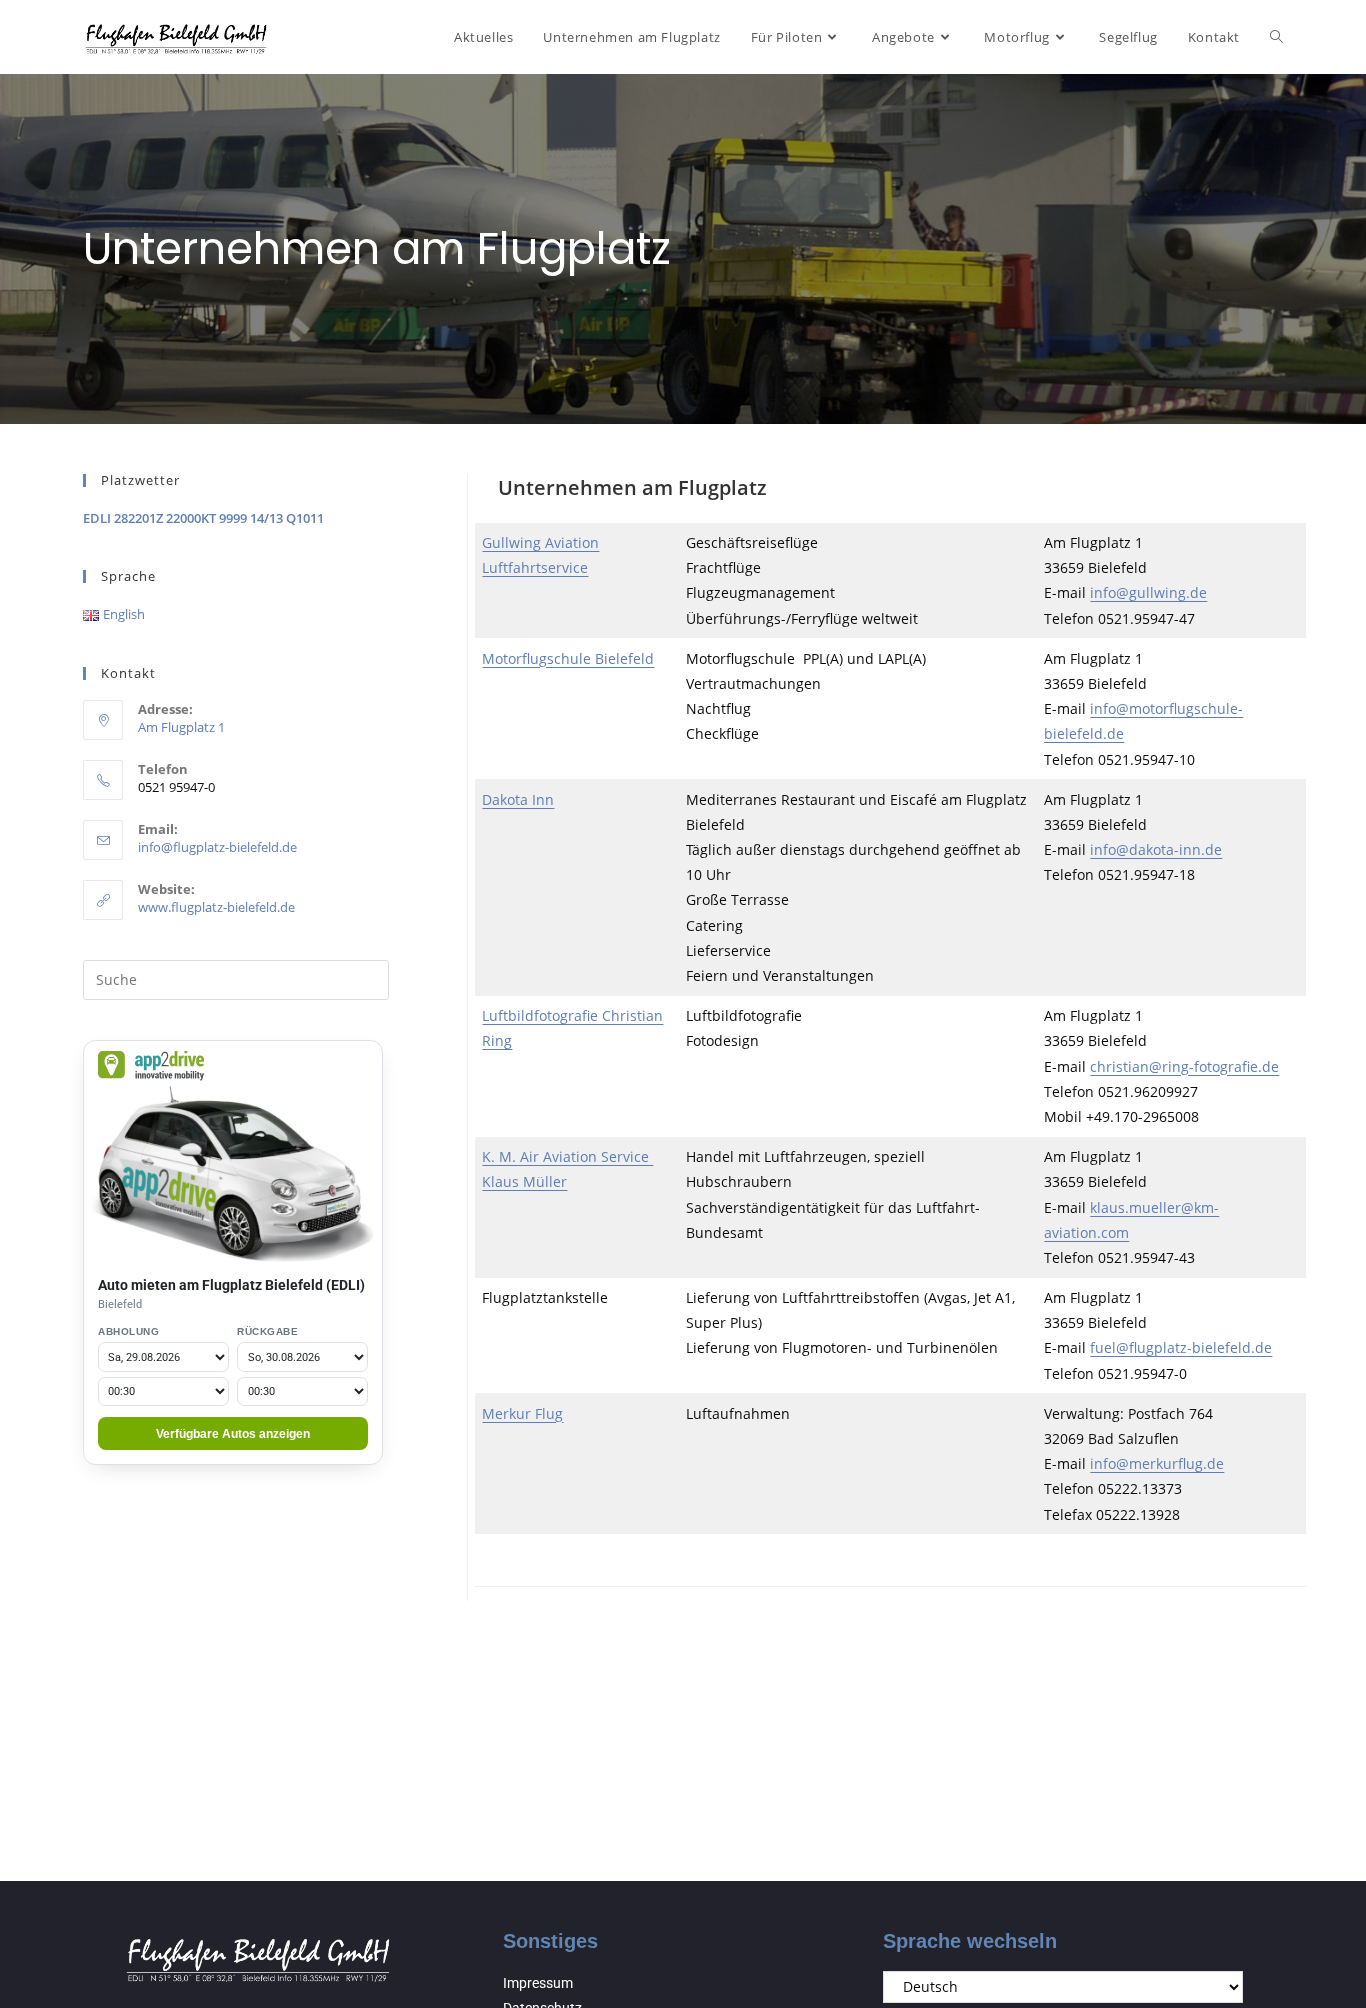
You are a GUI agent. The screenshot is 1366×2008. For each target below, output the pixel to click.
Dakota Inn (518, 799)
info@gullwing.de (1148, 592)
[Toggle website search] (1276, 37)
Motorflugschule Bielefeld (568, 658)
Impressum (538, 1983)
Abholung (128, 1331)
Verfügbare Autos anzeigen (233, 1434)
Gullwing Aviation (540, 542)
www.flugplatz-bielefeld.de (216, 907)
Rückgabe (267, 1331)
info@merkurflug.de (1157, 1463)
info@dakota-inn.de (1156, 849)
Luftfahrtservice (535, 567)
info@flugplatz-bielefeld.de (217, 847)
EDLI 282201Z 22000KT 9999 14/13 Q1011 (203, 518)
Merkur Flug (522, 1413)
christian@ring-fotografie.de (1184, 1066)
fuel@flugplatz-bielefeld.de (1181, 1347)
